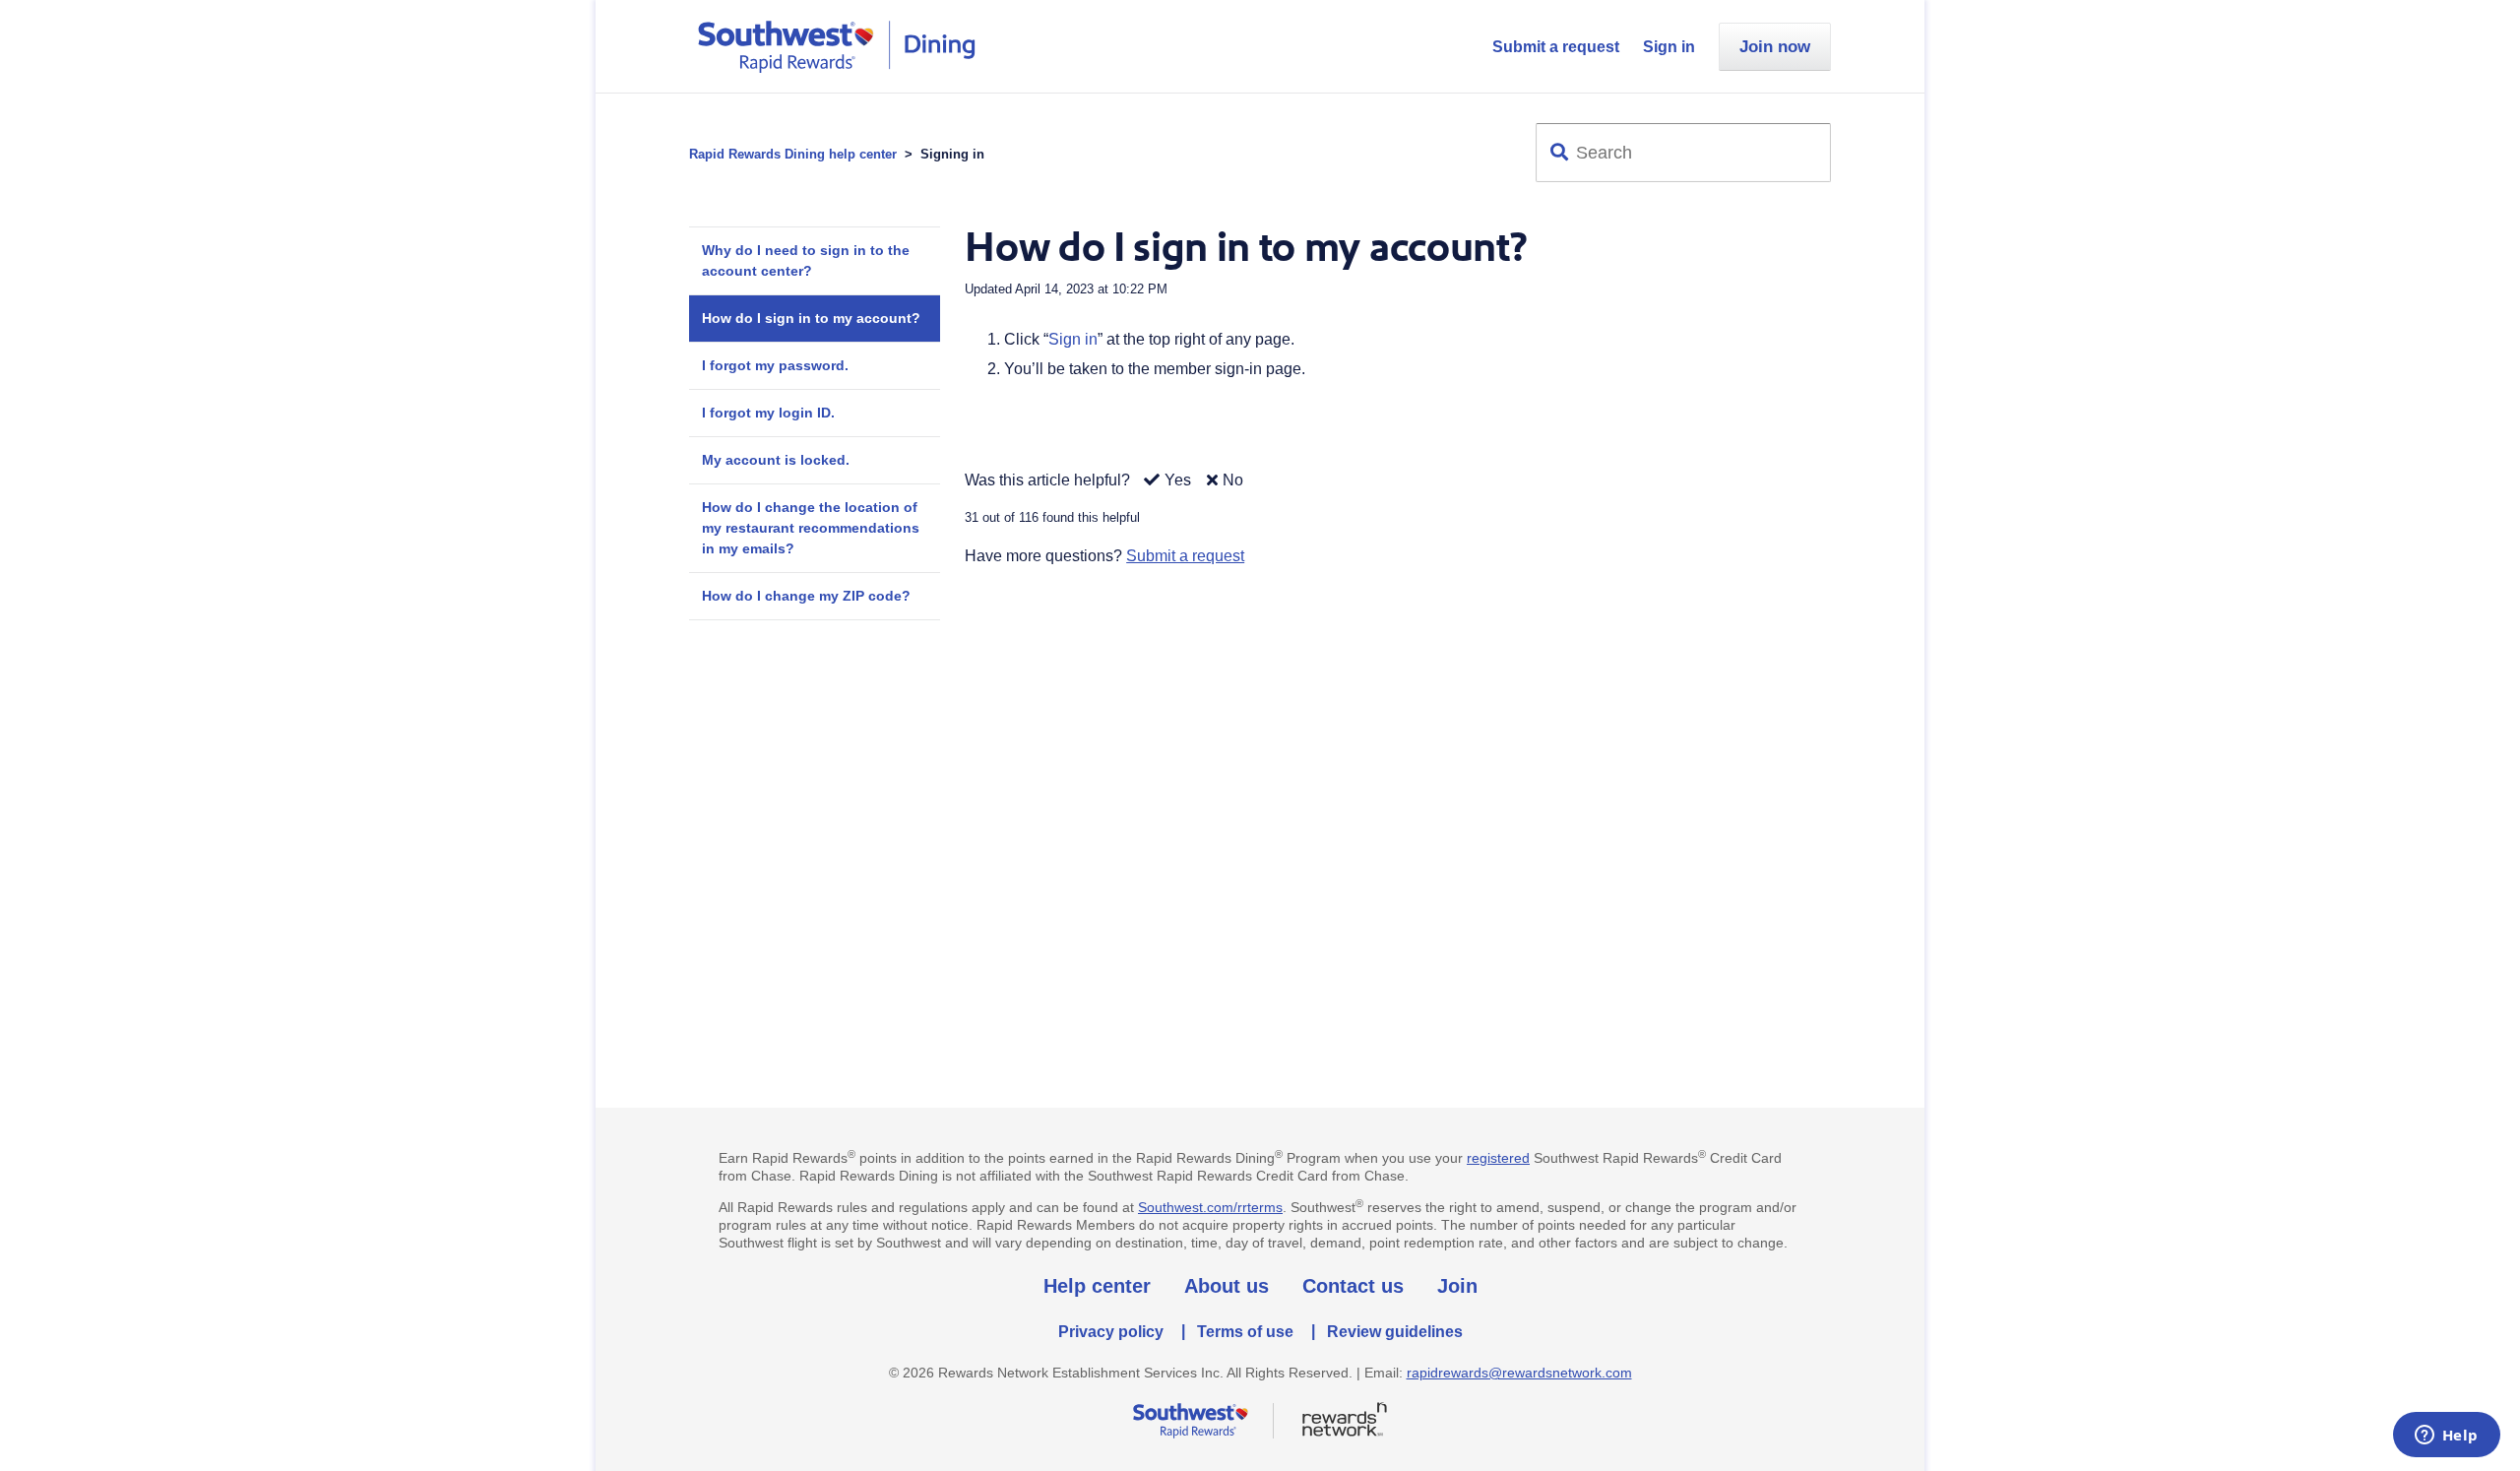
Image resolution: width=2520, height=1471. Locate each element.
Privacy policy (1111, 1332)
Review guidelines (1395, 1332)
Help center (1097, 1286)
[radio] (1163, 481)
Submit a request (1556, 47)
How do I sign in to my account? (811, 318)
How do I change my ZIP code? (806, 596)
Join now (1775, 47)
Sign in (1669, 47)
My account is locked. (776, 460)
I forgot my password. (775, 365)
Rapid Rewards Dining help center (793, 154)
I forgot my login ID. (768, 413)
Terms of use (1245, 1332)
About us (1227, 1286)
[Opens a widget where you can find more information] (2446, 1437)
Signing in (952, 154)
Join (1457, 1286)
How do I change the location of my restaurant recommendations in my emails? (811, 528)
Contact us (1353, 1286)
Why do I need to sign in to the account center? (806, 260)
